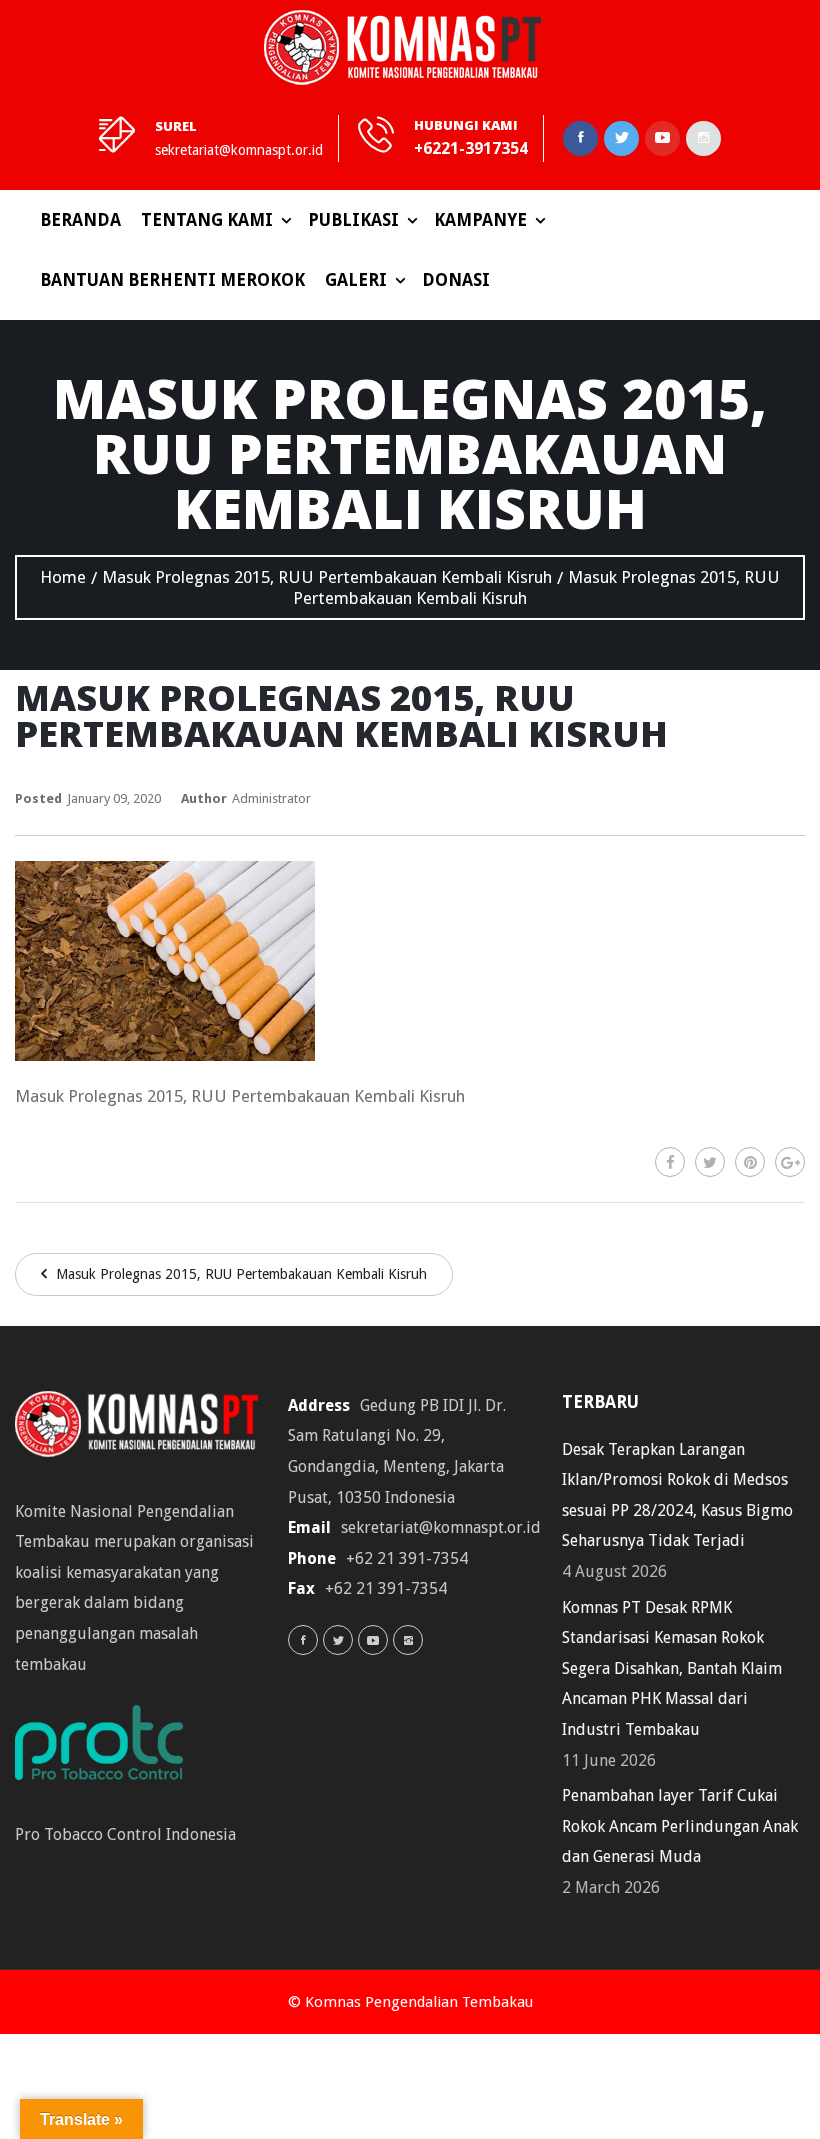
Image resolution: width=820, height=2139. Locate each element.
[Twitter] (710, 1162)
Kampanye (480, 220)
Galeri (356, 280)
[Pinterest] (750, 1162)
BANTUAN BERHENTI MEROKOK (172, 280)
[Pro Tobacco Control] (109, 1749)
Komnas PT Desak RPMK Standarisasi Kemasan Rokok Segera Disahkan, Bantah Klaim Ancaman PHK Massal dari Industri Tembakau (672, 1668)
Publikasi (353, 220)
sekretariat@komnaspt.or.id (239, 150)
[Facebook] (670, 1162)
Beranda (80, 220)
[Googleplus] (790, 1162)
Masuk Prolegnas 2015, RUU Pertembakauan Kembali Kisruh (239, 1274)
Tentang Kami (207, 220)
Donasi (456, 280)
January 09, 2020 (114, 798)
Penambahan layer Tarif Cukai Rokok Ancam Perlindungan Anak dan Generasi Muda (680, 1826)
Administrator (271, 798)
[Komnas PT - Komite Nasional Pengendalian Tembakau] (402, 47)
